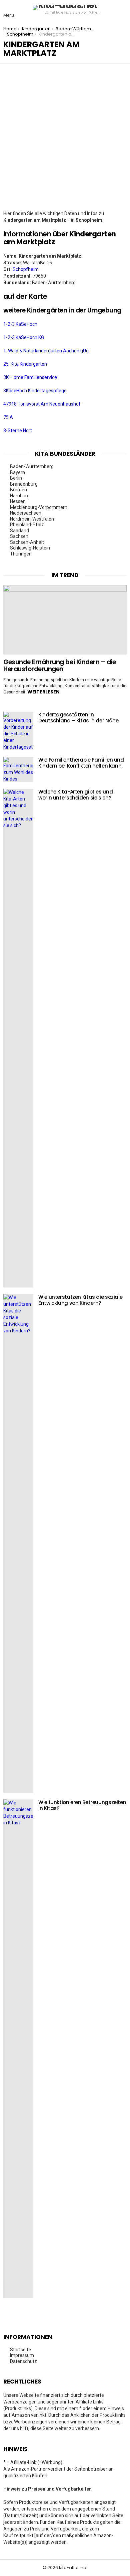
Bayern (17, 472)
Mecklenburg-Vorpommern (39, 507)
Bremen (18, 490)
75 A (8, 417)
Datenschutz (23, 2361)
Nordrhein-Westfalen (32, 519)
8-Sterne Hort (18, 430)
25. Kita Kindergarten (25, 364)
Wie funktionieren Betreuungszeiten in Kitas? (82, 1805)
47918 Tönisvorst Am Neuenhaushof (42, 404)
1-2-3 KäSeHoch (20, 324)
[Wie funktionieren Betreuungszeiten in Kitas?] (18, 2049)
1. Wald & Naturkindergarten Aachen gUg (46, 351)
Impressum (22, 2355)
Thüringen (21, 554)
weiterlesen (43, 692)
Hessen (18, 501)
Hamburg (20, 496)
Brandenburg (24, 484)
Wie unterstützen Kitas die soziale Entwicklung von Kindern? (80, 1300)
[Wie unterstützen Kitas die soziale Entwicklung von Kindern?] (18, 1543)
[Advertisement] (65, 142)
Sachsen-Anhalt (27, 542)
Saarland (19, 531)
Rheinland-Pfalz (27, 525)
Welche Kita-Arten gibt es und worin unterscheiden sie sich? (75, 795)
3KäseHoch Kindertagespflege (35, 391)
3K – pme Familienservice (30, 377)
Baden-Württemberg (32, 466)
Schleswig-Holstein (30, 548)
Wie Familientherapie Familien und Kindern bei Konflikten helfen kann (81, 763)
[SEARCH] (121, 10)
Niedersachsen (26, 513)
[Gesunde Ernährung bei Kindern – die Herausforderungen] (65, 620)
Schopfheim (26, 269)
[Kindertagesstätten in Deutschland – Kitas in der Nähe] (18, 731)
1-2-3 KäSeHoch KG (24, 337)
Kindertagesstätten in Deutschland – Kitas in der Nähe (78, 718)
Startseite (20, 2350)
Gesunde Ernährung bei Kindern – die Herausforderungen (59, 666)
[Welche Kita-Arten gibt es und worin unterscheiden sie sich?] (18, 1038)
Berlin (16, 478)
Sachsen (19, 536)
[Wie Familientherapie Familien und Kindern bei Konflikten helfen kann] (18, 770)
